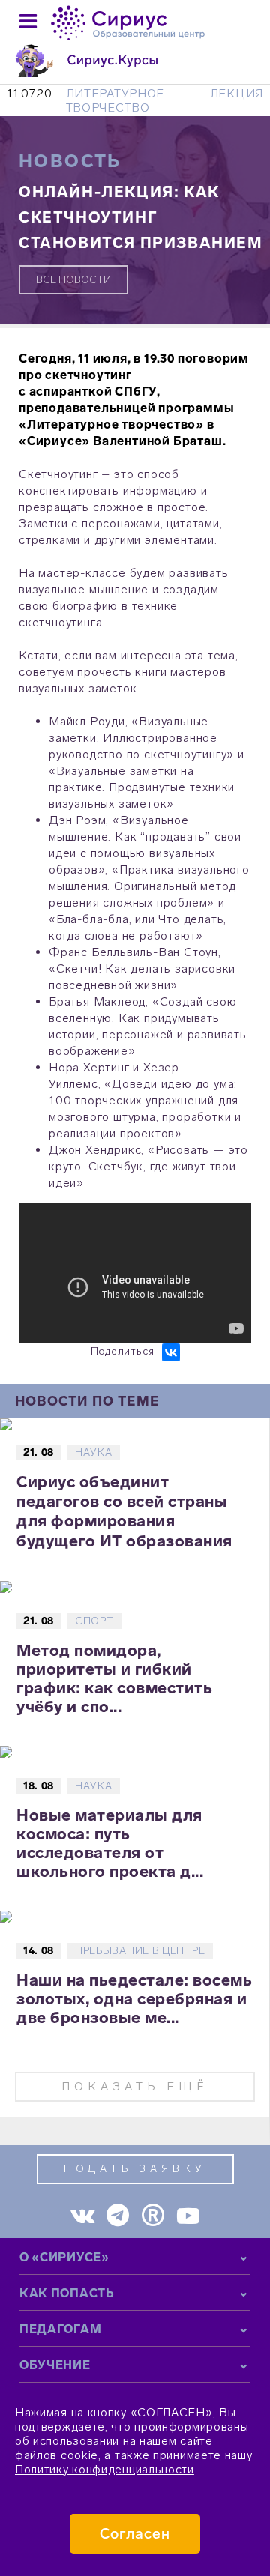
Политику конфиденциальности (105, 2469)
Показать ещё (135, 2086)
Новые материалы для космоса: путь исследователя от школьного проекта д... (110, 1843)
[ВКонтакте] (171, 1352)
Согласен (135, 2534)
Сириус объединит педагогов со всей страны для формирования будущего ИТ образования (124, 1511)
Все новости (73, 280)
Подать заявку (135, 2169)
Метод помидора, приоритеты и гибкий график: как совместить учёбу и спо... (114, 1678)
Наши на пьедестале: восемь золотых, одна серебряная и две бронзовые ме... (134, 1999)
